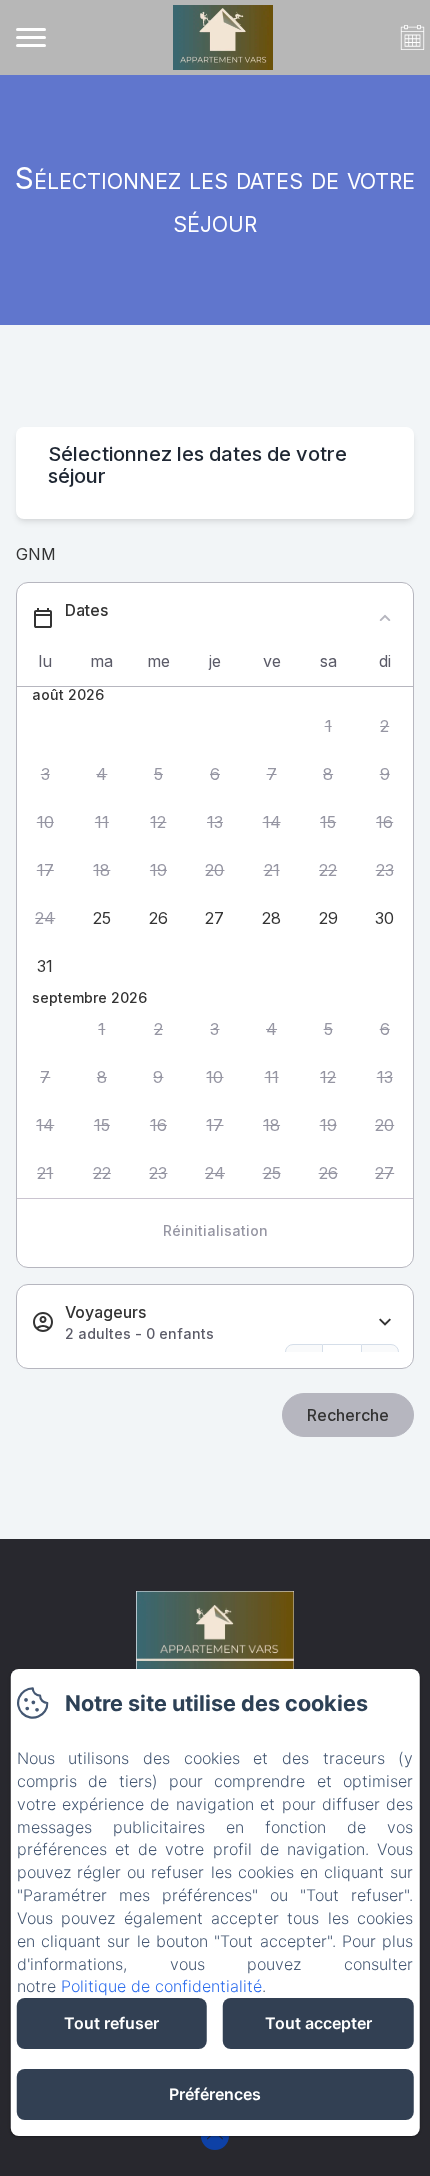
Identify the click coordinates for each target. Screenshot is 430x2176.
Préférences (215, 2094)
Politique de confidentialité (161, 1986)
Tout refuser (111, 2023)
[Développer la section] (385, 1322)
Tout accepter (318, 2023)
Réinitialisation (215, 1230)
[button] (328, 726)
